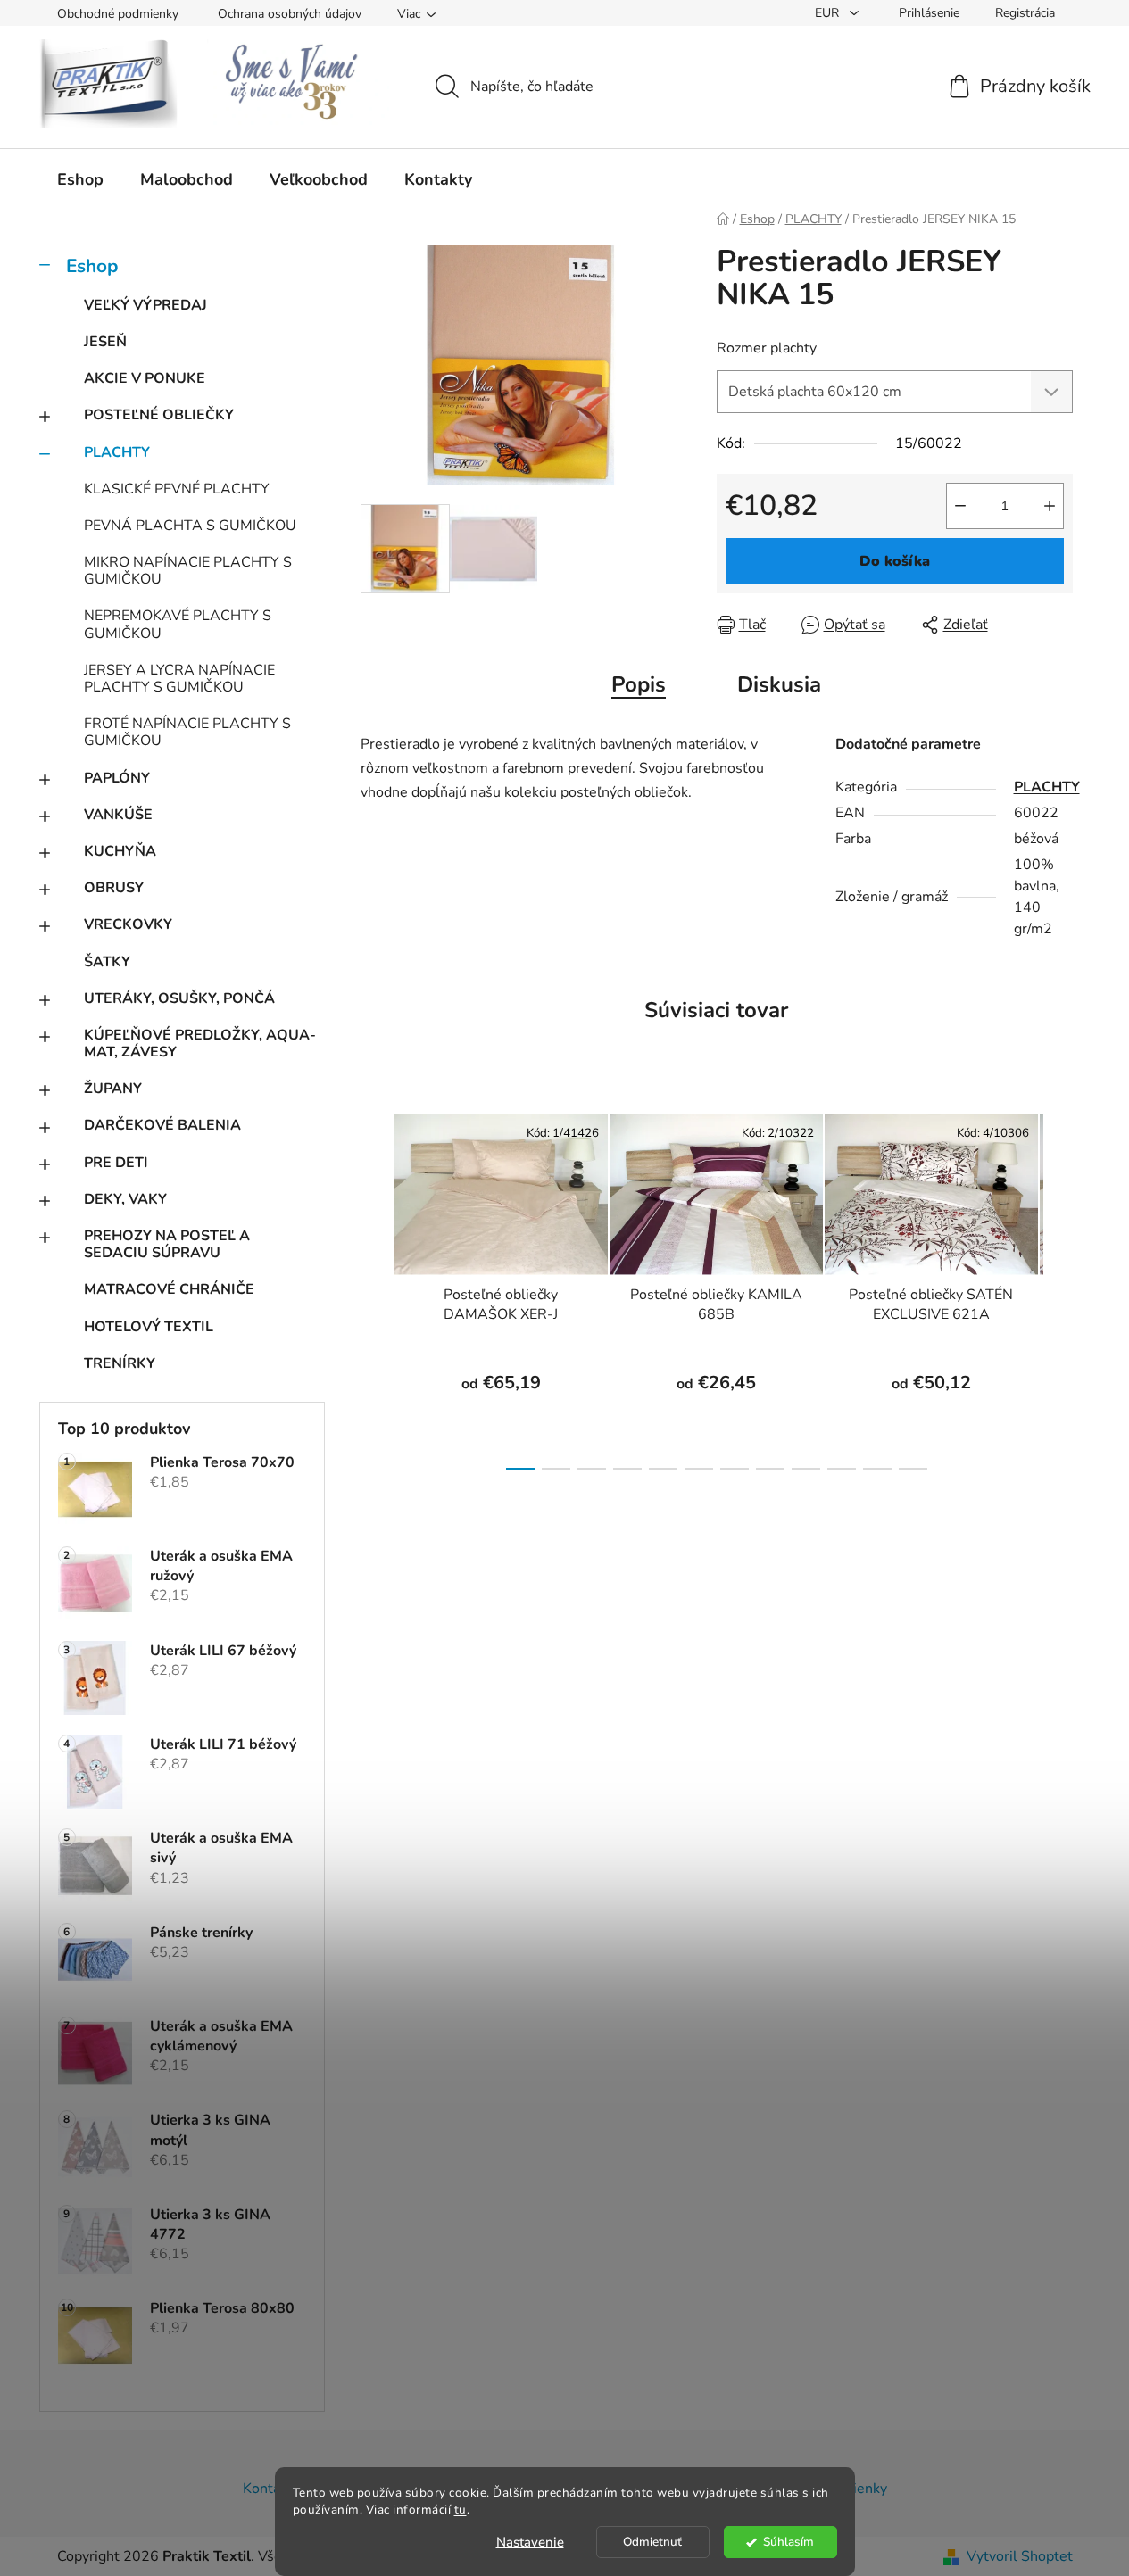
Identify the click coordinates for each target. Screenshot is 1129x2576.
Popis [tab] (639, 684)
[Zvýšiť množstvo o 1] (1050, 506)
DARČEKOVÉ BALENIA (162, 1125)
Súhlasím (789, 2542)
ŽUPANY (113, 1089)
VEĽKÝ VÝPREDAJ (145, 305)
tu (461, 2510)
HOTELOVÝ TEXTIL (149, 1327)
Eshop (92, 266)
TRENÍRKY (120, 1363)
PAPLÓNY (117, 778)
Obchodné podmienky (118, 14)
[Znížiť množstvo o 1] (960, 506)
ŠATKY (107, 962)
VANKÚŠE (118, 815)
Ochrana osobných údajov (290, 14)
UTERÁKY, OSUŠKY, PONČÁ (179, 998)
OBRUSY (114, 888)
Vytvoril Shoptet (1020, 2556)
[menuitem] (80, 179)
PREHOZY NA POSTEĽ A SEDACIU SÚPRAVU (167, 1244)
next (1058, 1287)
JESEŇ (105, 342)
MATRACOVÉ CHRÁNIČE (169, 1289)
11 (913, 1469)
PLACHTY (117, 452)
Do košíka (895, 561)
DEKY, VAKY (125, 1199)
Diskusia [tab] (779, 684)
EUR (829, 13)
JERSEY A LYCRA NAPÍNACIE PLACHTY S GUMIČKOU (179, 679)
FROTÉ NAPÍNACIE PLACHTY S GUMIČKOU (187, 732)
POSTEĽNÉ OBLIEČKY (159, 415)
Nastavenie (530, 2542)
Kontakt (268, 2489)
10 (877, 1469)
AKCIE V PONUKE (145, 378)
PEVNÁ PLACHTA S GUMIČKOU (190, 526)
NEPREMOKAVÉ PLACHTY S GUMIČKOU (178, 624)
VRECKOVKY (128, 924)
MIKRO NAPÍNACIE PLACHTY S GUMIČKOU (188, 571)
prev (375, 1287)
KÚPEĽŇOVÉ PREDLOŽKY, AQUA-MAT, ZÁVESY (200, 1044)
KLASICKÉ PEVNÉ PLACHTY (177, 489)
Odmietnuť (652, 2542)
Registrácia (1025, 13)
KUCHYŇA (120, 851)
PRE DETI (116, 1163)
